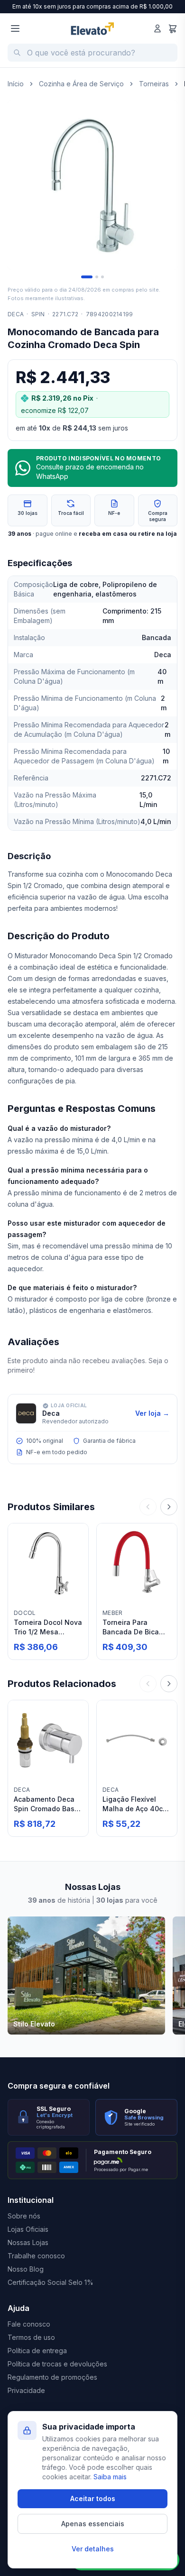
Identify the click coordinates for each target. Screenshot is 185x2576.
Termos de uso (31, 2337)
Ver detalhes (93, 2549)
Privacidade (26, 2390)
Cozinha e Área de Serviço (81, 84)
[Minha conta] (157, 28)
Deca (16, 314)
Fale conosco (29, 2324)
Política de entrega (37, 2351)
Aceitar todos (93, 2498)
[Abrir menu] (15, 28)
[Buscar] (17, 53)
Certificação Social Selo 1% (51, 2282)
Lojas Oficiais (28, 2229)
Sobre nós (24, 2216)
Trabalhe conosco (36, 2256)
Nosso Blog (26, 2269)
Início (16, 84)
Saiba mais (110, 2477)
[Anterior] (148, 1507)
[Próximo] (169, 1507)
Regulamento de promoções (52, 2377)
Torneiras (154, 84)
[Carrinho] (173, 28)
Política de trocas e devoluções (57, 2364)
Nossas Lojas (28, 2242)
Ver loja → (152, 1413)
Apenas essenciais (93, 2524)
